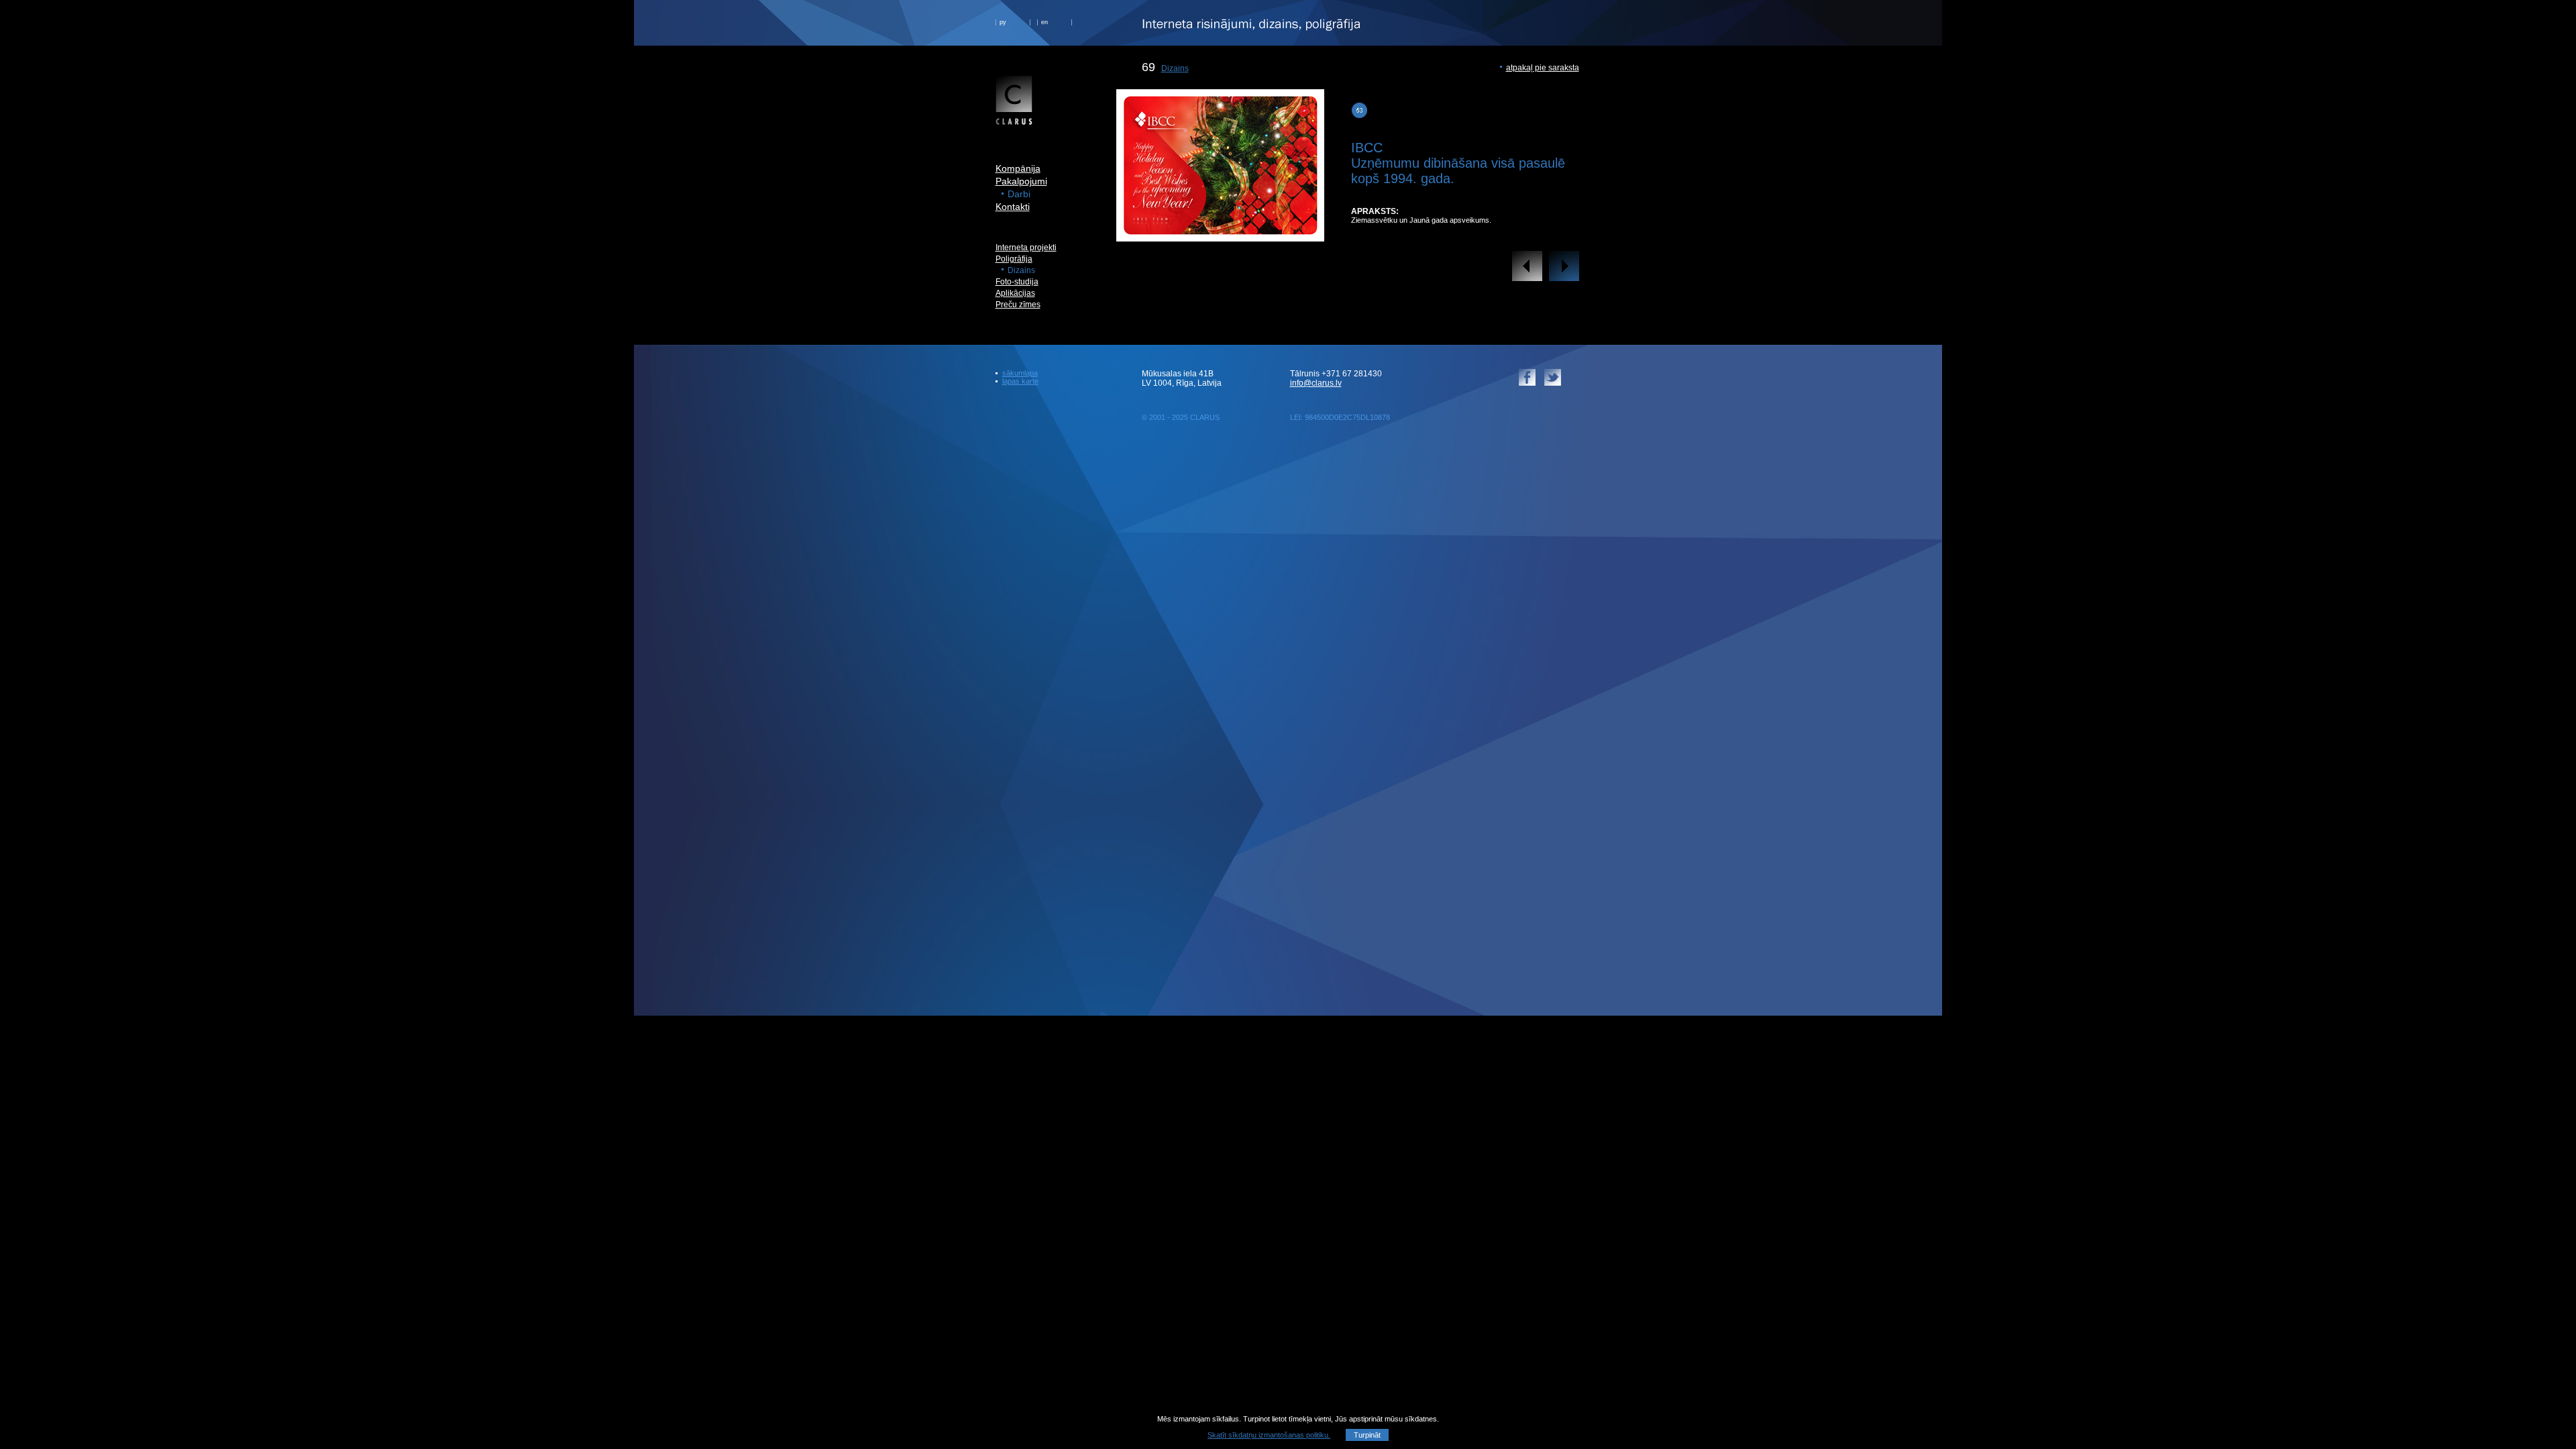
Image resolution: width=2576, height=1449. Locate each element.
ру (1003, 22)
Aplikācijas (1015, 293)
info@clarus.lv (1316, 383)
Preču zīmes (1018, 305)
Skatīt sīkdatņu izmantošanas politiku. (1269, 1435)
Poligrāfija (1014, 259)
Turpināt (1367, 1435)
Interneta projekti (1026, 248)
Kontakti (1013, 207)
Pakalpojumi (1021, 181)
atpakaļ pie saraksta (1543, 68)
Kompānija (1018, 168)
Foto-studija (1017, 282)
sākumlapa (1020, 373)
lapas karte (1020, 381)
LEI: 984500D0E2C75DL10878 (1340, 417)
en (1044, 22)
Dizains (1175, 68)
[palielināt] (1220, 231)
